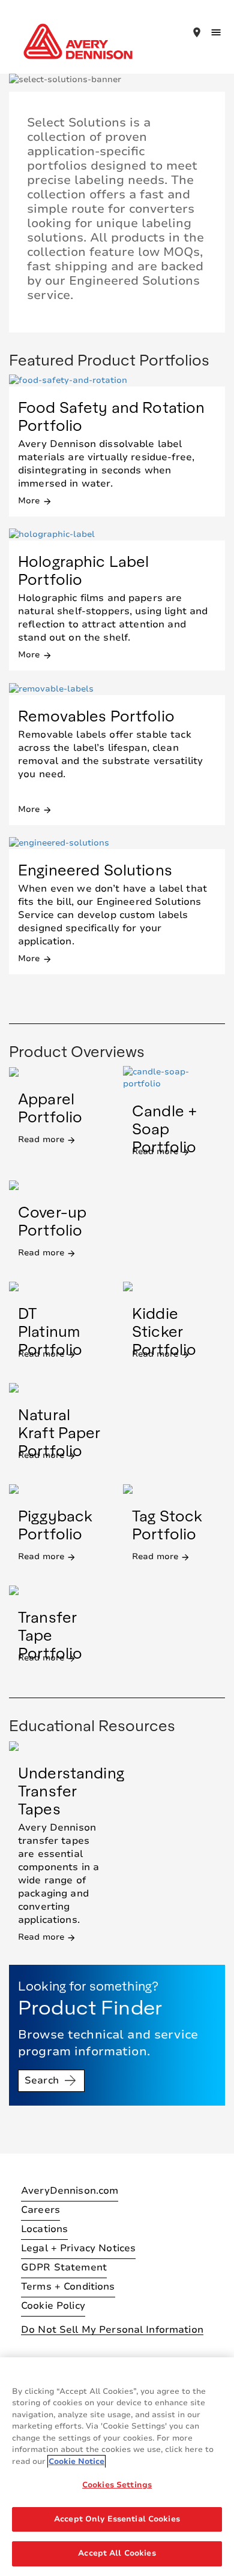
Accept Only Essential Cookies (117, 2519)
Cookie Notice (76, 2462)
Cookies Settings (117, 2485)
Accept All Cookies (117, 2553)
